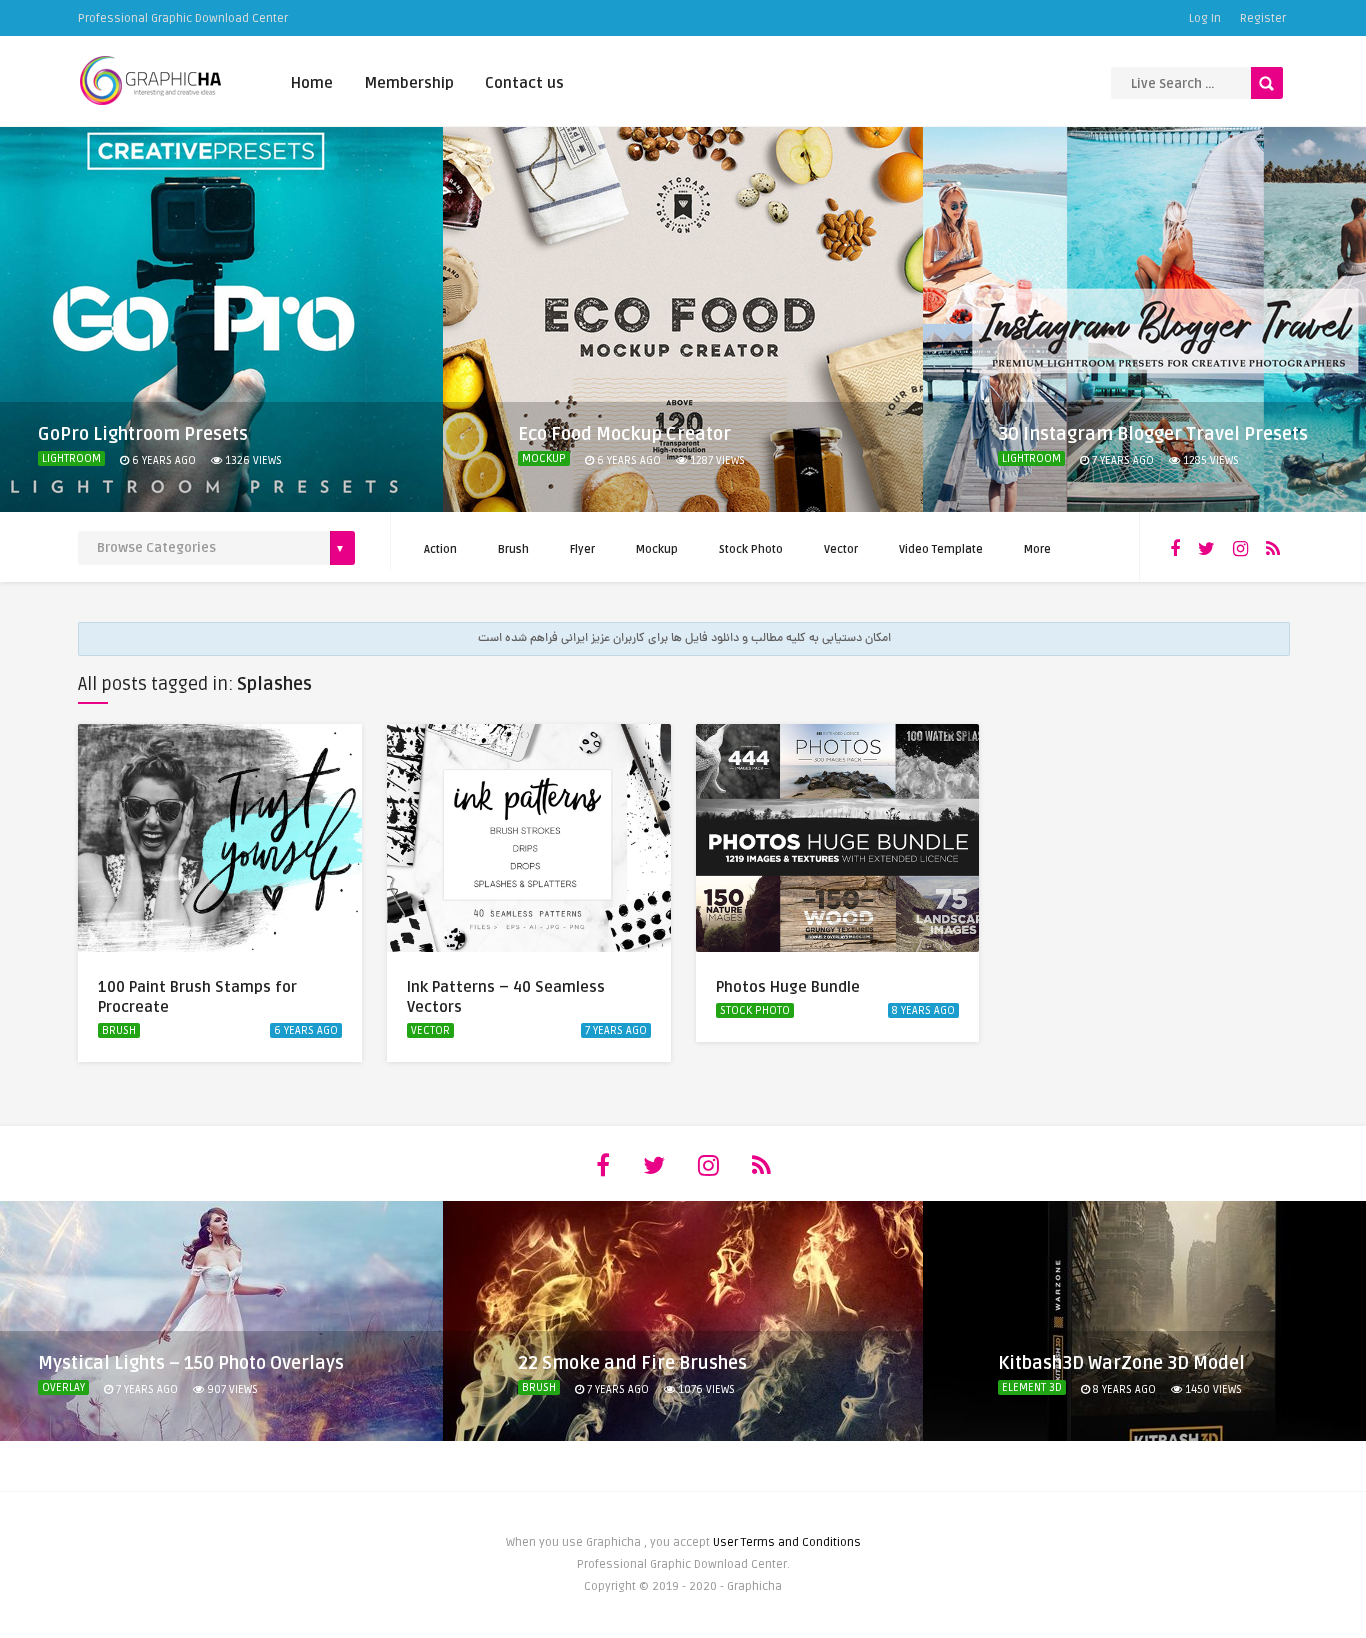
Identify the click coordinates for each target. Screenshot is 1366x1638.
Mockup (544, 458)
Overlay (63, 1387)
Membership (409, 83)
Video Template (941, 549)
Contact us (524, 83)
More (1037, 549)
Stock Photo (751, 549)
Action (440, 549)
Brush (513, 549)
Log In (1205, 18)
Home (312, 83)
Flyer (582, 549)
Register (1263, 18)
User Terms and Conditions (787, 1542)
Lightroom (71, 458)
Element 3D (1032, 1387)
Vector (841, 549)
